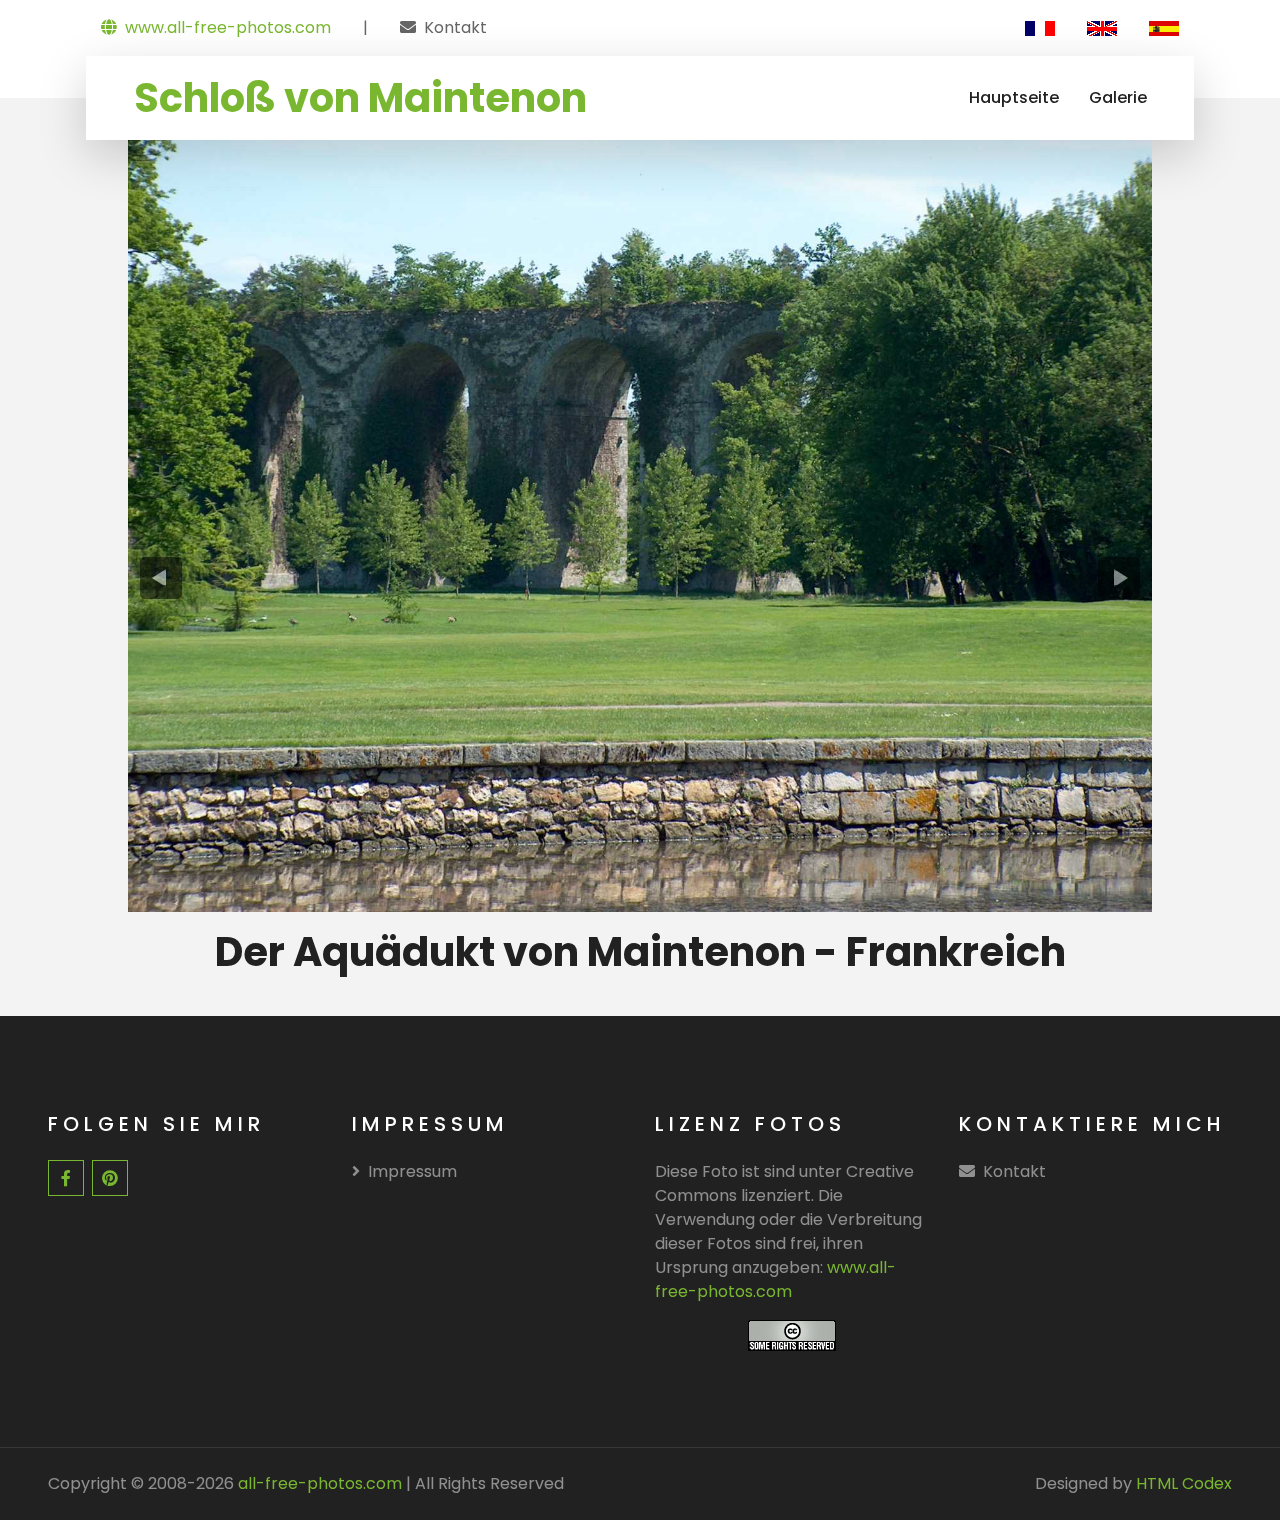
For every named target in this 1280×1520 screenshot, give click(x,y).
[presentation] (161, 578)
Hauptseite (1014, 97)
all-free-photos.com (318, 1483)
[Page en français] (1040, 28)
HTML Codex (1184, 1483)
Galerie (1118, 97)
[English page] (1102, 28)
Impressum (412, 1171)
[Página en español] (1164, 28)
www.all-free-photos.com (228, 27)
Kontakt (455, 27)
